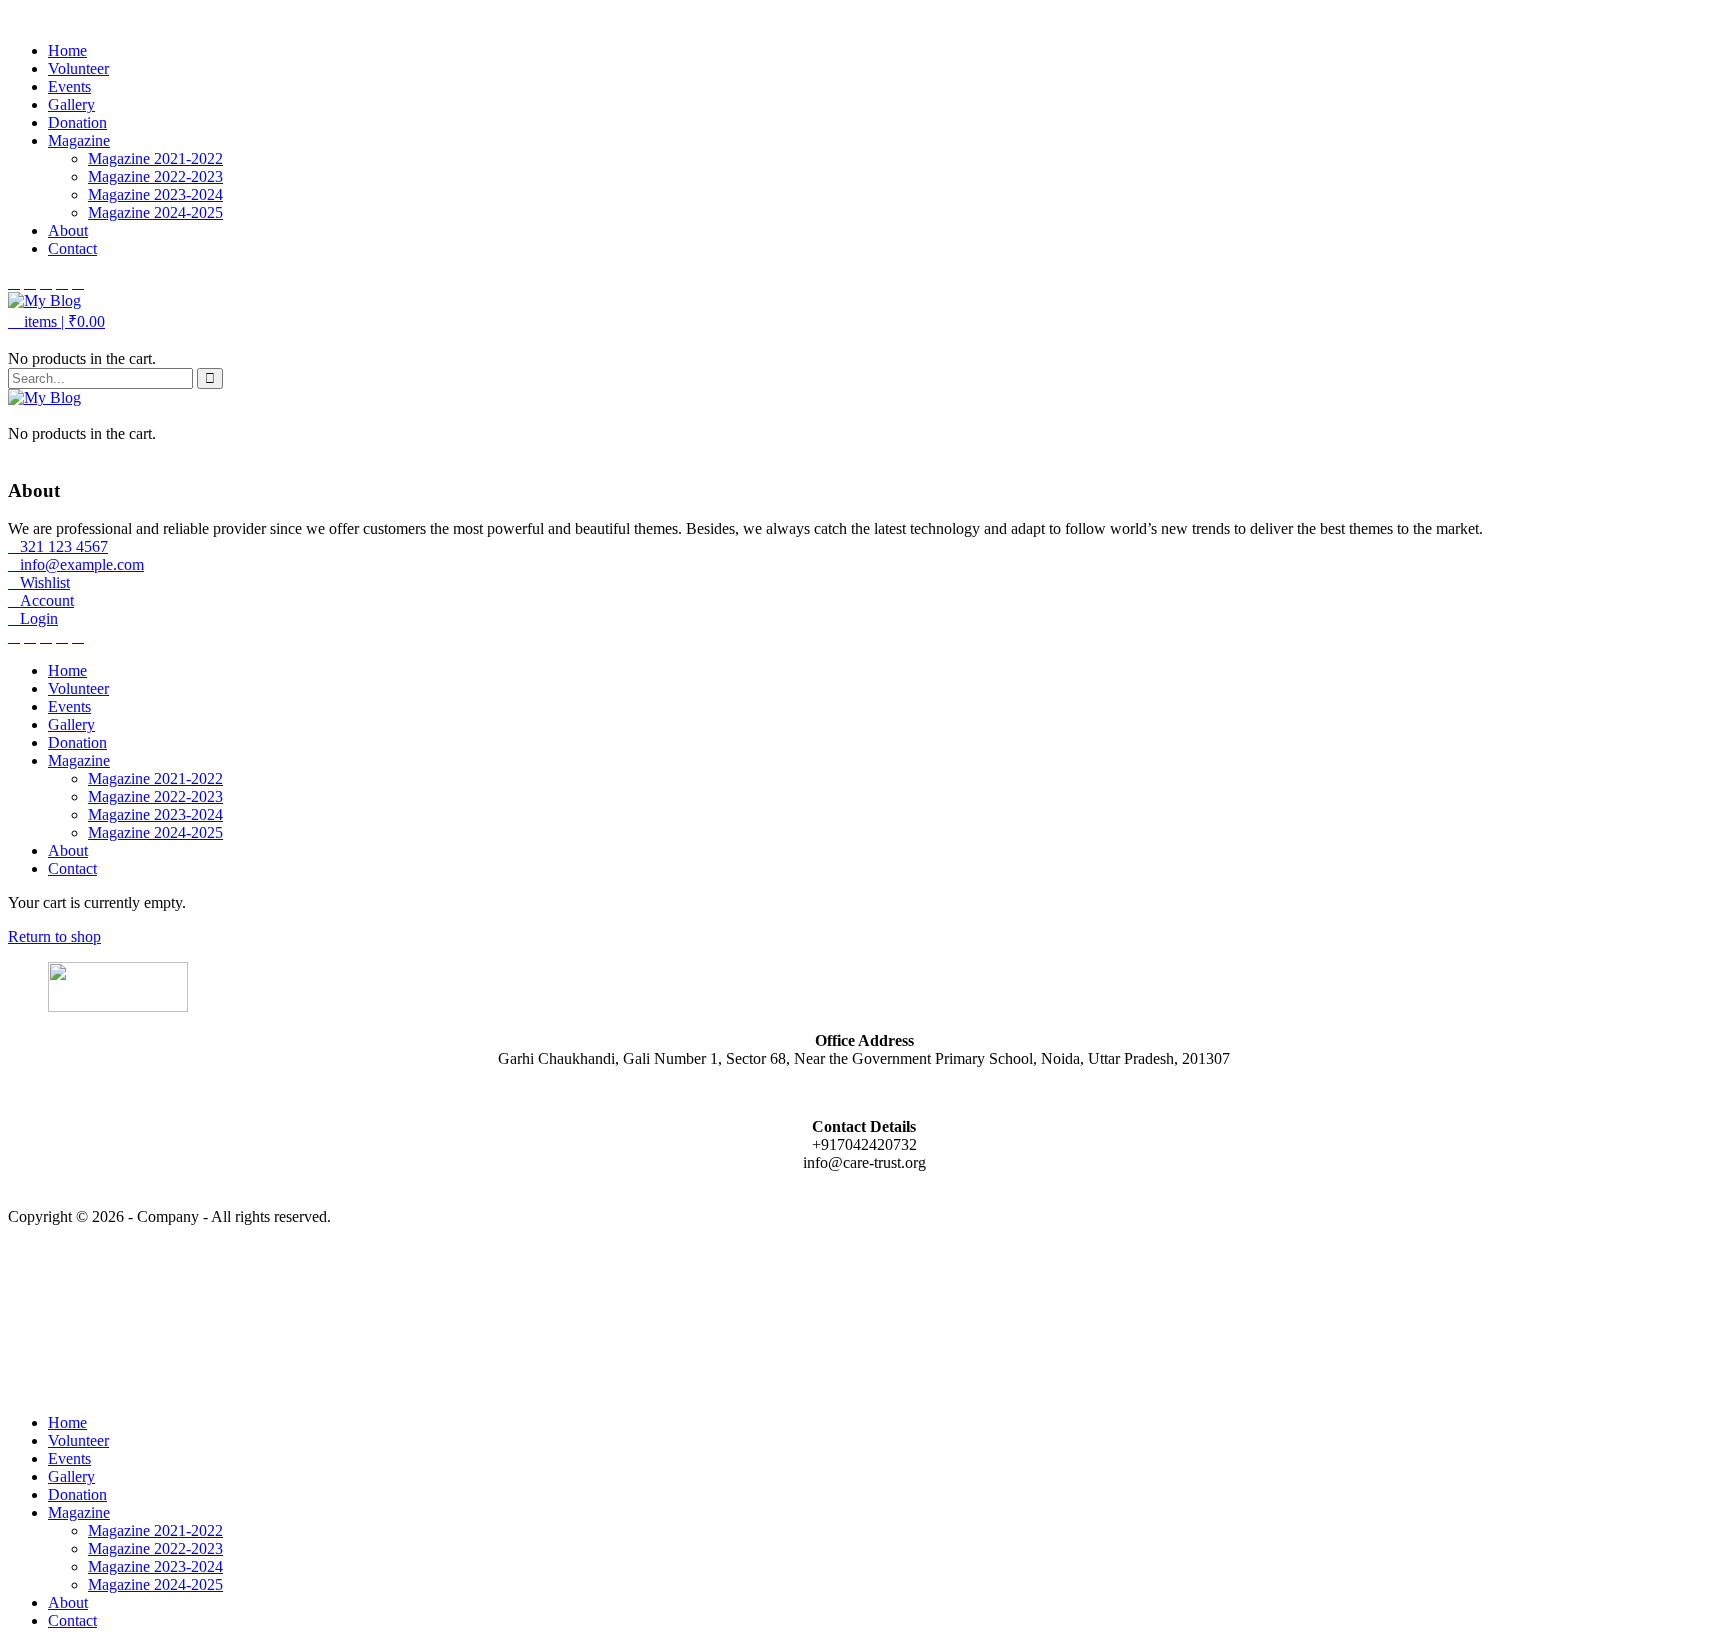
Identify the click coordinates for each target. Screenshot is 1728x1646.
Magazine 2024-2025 (155, 212)
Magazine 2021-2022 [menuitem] (155, 1530)
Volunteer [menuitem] (78, 1440)
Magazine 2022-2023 (155, 176)
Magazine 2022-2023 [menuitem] (155, 1548)
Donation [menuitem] (77, 1494)
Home (67, 50)
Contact (72, 248)
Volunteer (78, 68)
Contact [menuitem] (72, 1620)
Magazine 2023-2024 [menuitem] (155, 1566)
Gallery (71, 104)
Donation (77, 122)
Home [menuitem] (67, 1422)
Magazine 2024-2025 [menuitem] (155, 1584)
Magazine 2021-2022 (155, 158)
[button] (56, 321)
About (68, 230)
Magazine (79, 140)
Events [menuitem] (69, 1458)
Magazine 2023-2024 (155, 194)
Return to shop (54, 936)
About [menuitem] (68, 1602)
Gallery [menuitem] (71, 1476)
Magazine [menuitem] (79, 1512)
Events (69, 86)
